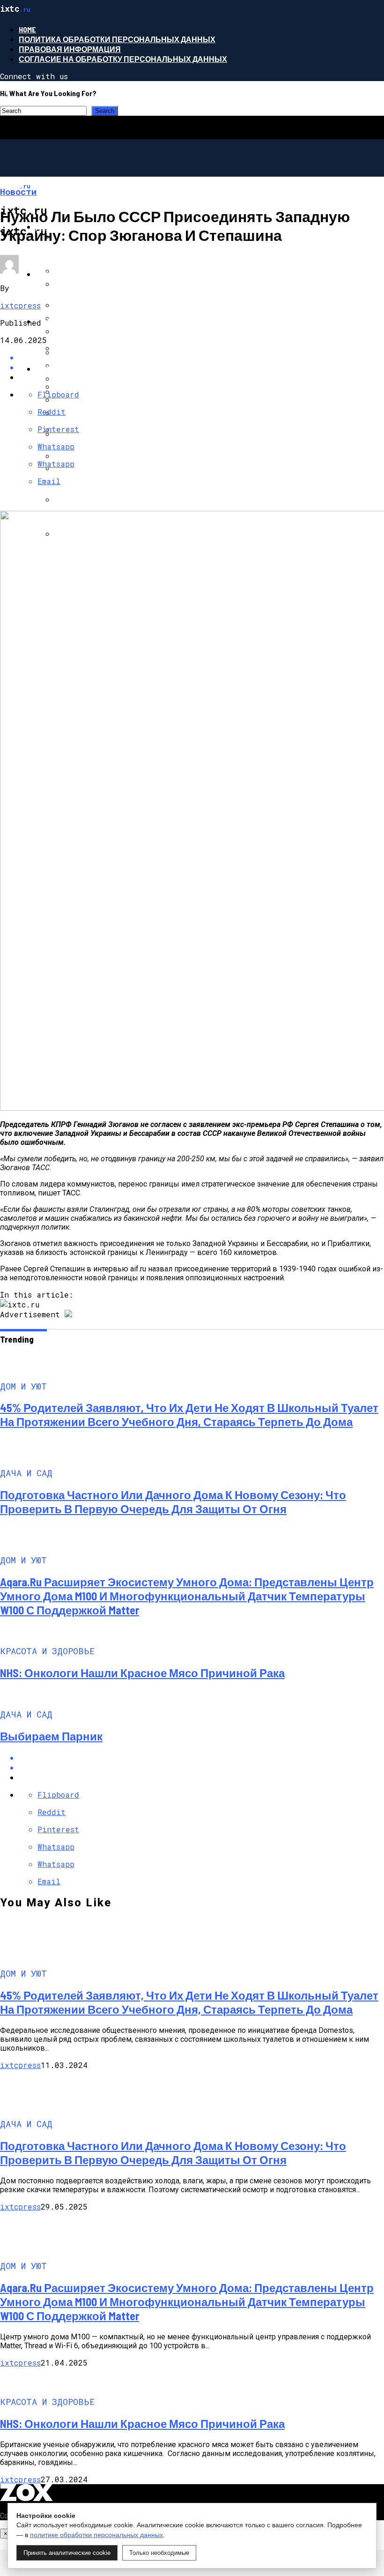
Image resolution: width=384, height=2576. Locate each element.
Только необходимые (159, 2553)
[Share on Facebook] (201, 357)
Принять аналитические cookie (67, 2553)
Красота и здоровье (79, 369)
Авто (46, 321)
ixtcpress (20, 305)
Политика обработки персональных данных (117, 39)
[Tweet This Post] (201, 1767)
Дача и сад (59, 274)
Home (27, 29)
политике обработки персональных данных (96, 2535)
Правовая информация (70, 49)
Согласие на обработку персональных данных (123, 59)
